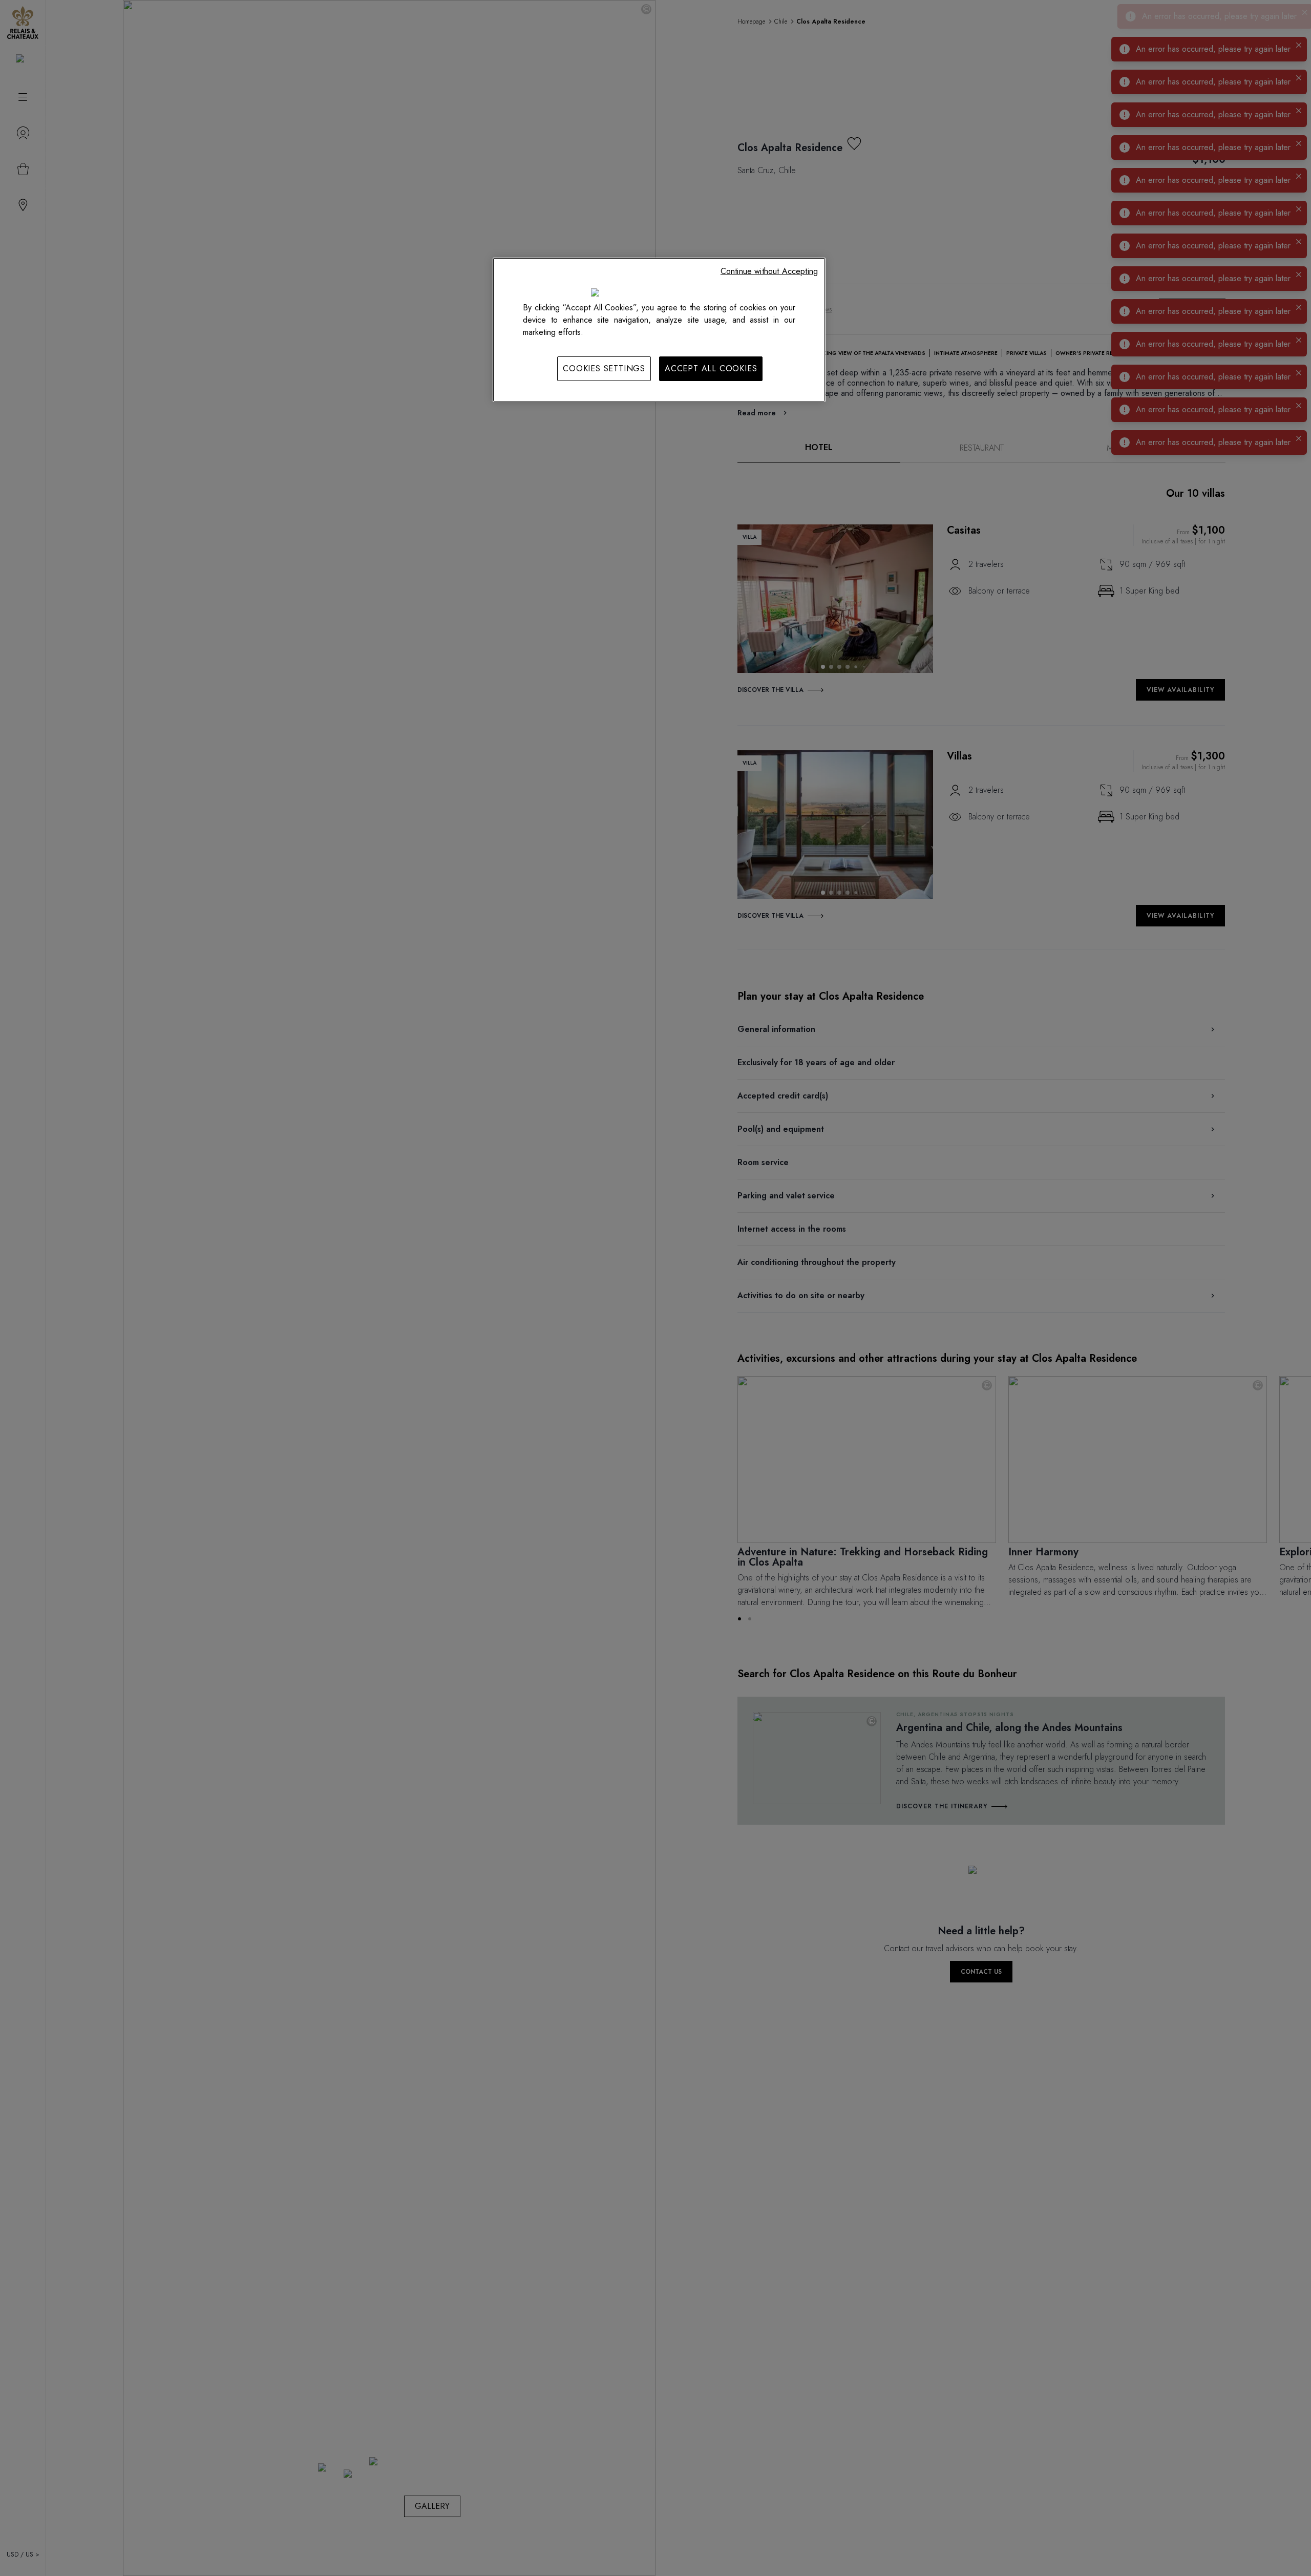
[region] (659, 330)
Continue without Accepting (769, 271)
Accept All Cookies (711, 368)
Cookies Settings (604, 368)
